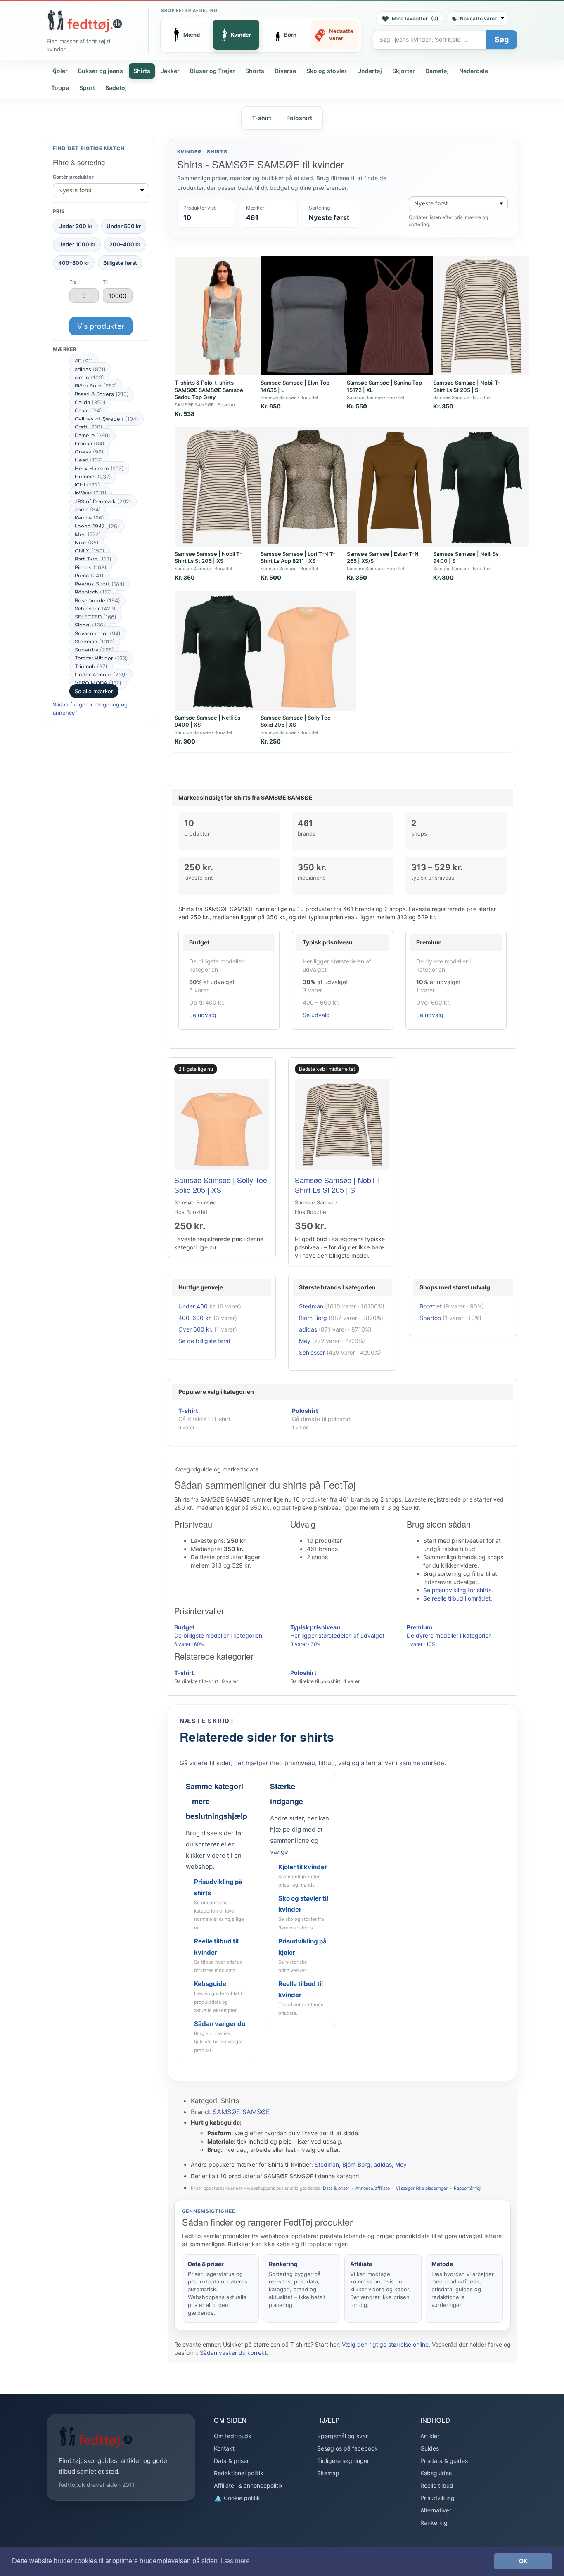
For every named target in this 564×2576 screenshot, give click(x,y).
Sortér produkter (73, 177)
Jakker (170, 71)
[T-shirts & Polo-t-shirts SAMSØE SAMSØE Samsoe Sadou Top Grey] (223, 316)
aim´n (89, 378)
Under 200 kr (75, 226)
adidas (90, 369)
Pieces (91, 567)
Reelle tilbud (437, 2485)
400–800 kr (74, 262)
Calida (90, 402)
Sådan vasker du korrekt (233, 2353)
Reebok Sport (100, 584)
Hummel (93, 477)
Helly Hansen (99, 468)
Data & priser (336, 2188)
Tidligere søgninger (343, 2461)
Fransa (90, 444)
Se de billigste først (204, 1341)
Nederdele (474, 71)
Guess (89, 452)
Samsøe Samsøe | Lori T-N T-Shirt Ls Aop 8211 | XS (298, 557)
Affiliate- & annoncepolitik (248, 2485)
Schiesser (95, 609)
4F (84, 361)
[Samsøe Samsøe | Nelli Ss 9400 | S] (481, 487)
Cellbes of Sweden (107, 419)
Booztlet (431, 1306)
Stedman (95, 642)
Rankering (434, 2523)
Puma (89, 576)
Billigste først (120, 262)
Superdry (94, 650)
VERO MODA (98, 683)
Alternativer (436, 2510)
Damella (92, 435)
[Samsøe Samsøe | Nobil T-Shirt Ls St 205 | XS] (223, 487)
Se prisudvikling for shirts (457, 1590)
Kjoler (59, 71)
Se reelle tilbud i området (457, 1598)
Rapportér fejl (467, 2188)
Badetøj (116, 88)
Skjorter (404, 71)
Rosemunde (97, 600)
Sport (87, 88)
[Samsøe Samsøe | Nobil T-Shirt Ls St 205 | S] (481, 316)
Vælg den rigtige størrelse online (385, 2344)
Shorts (255, 71)
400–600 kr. (195, 1318)
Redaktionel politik (239, 2473)
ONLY (90, 551)
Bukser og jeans (101, 71)
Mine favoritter (415, 18)
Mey (88, 534)
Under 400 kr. (197, 1306)
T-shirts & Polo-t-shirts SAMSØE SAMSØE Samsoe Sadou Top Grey (209, 390)
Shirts (142, 71)
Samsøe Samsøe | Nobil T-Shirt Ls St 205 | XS (208, 557)
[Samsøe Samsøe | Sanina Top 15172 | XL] (395, 316)
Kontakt (224, 2448)
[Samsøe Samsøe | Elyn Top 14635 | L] (308, 316)
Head (89, 460)
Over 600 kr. (196, 1329)
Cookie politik (241, 2498)
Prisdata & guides (444, 2461)
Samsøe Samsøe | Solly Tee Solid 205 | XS (296, 721)
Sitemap (328, 2473)
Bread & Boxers (102, 394)
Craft (89, 427)
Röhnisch (93, 592)
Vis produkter (101, 326)
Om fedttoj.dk (233, 2436)
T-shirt (262, 118)
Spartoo (430, 1318)
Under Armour (101, 675)
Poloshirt (299, 118)
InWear (91, 493)
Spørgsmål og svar (342, 2436)
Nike (87, 543)
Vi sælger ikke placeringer (422, 2188)
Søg (502, 39)
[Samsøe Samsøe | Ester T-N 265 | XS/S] (395, 487)
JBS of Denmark (103, 501)
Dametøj (437, 71)
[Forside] (85, 21)
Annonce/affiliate (373, 2188)
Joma (88, 510)
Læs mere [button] (235, 2561)
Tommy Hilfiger (101, 658)
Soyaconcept (98, 633)
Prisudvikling (437, 2498)
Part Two (93, 559)
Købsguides (436, 2473)
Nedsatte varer (478, 18)
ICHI (87, 485)
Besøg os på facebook (347, 2448)
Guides (430, 2448)
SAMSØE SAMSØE (241, 2112)
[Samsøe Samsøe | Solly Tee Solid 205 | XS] (308, 651)
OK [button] (523, 2561)
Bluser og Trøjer (212, 71)
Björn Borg (96, 386)
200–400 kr (125, 244)
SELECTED (96, 617)
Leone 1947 (97, 526)
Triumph (91, 666)
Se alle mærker (94, 691)
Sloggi (90, 625)
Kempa (89, 518)
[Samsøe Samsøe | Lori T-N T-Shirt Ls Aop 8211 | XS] (308, 487)
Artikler (430, 2436)
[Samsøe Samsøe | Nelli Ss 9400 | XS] (223, 651)
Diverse (285, 71)
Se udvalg (203, 1015)
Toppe (60, 88)
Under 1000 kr (77, 244)
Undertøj (370, 71)
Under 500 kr (124, 226)
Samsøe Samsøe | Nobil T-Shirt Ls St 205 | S (467, 386)
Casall (88, 411)
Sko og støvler (327, 71)
